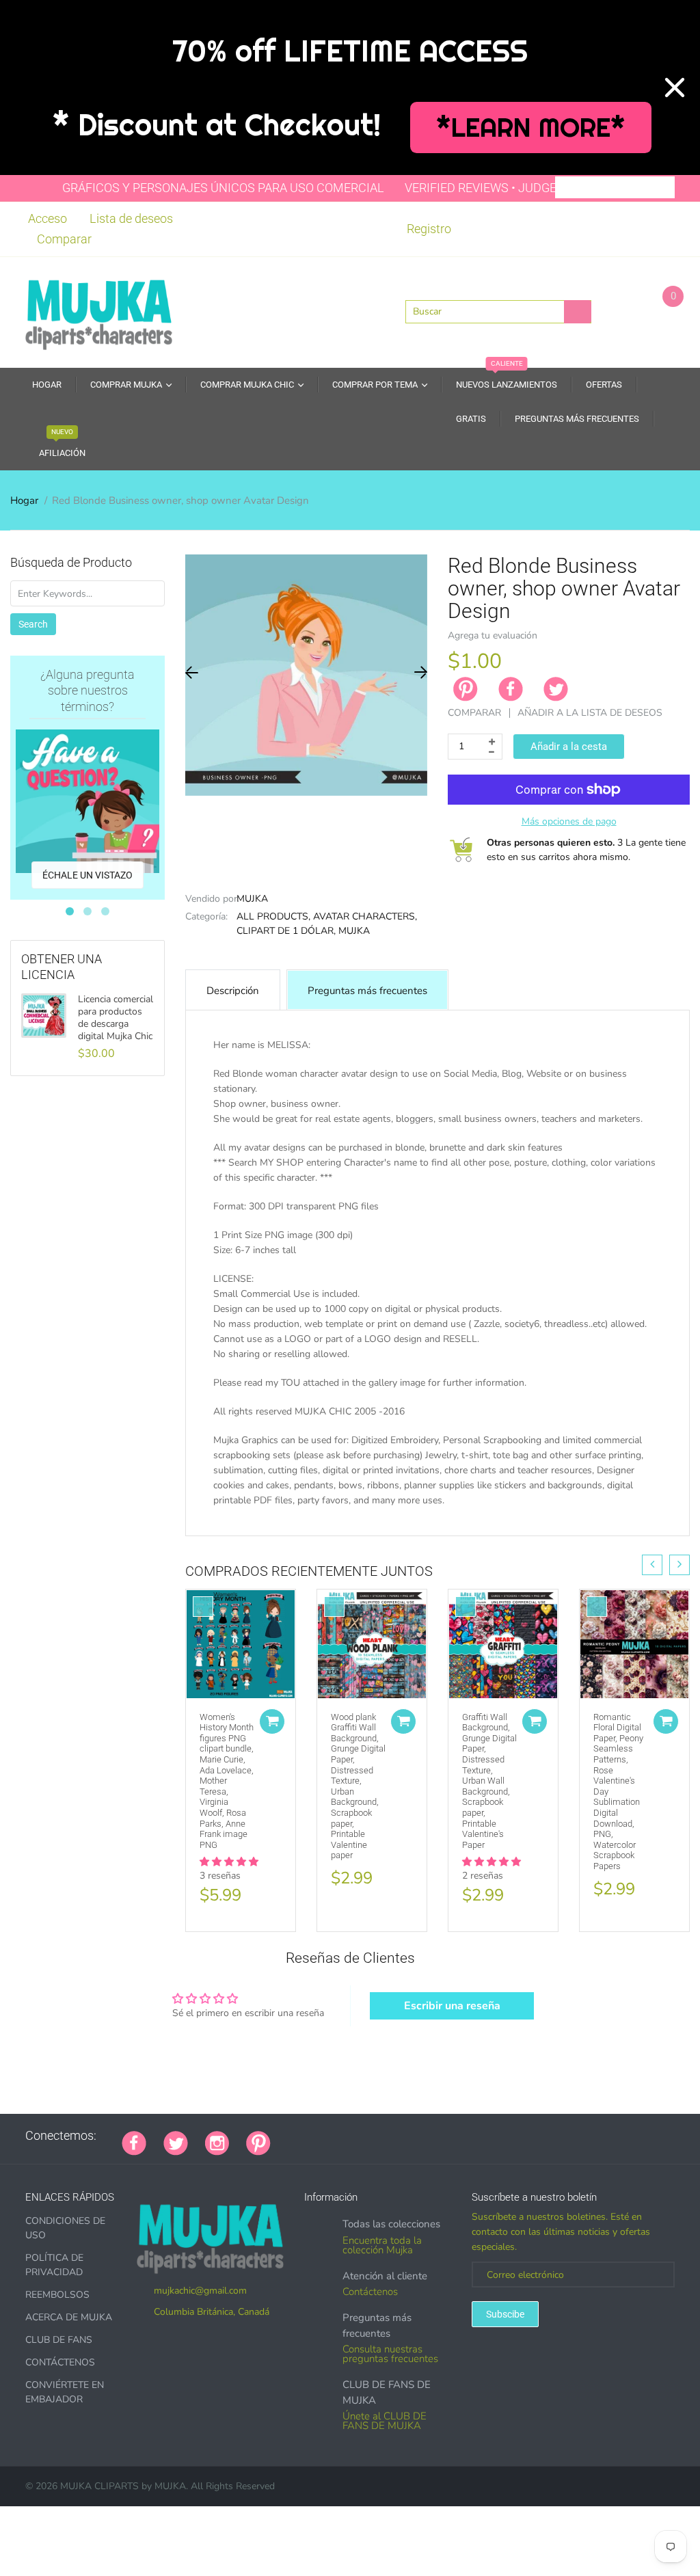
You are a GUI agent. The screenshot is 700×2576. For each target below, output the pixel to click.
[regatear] (390, 2136)
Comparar (64, 239)
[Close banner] (675, 88)
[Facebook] (511, 689)
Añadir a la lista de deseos (590, 713)
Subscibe (505, 2314)
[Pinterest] (258, 2142)
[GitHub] (305, 2136)
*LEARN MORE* (531, 128)
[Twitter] (556, 689)
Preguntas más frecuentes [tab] (367, 991)
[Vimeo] (407, 2136)
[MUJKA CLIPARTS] (99, 311)
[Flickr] (339, 2136)
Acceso (48, 218)
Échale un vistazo (87, 875)
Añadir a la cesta (569, 747)
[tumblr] (373, 2136)
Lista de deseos (131, 218)
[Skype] (442, 2136)
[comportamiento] (476, 2136)
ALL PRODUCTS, (273, 916)
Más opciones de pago (569, 821)
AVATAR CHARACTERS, (365, 916)
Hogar (24, 500)
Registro (429, 229)
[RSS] (322, 2136)
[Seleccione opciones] (272, 1721)
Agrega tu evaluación (493, 635)
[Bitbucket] (356, 2136)
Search (33, 624)
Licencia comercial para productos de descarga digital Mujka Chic (116, 1018)
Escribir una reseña (452, 2006)
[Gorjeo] (176, 2142)
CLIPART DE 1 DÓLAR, (286, 931)
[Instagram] (217, 2142)
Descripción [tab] (233, 991)
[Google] (288, 2136)
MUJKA (252, 899)
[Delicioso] (425, 2136)
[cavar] (459, 2136)
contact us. (266, 1530)
